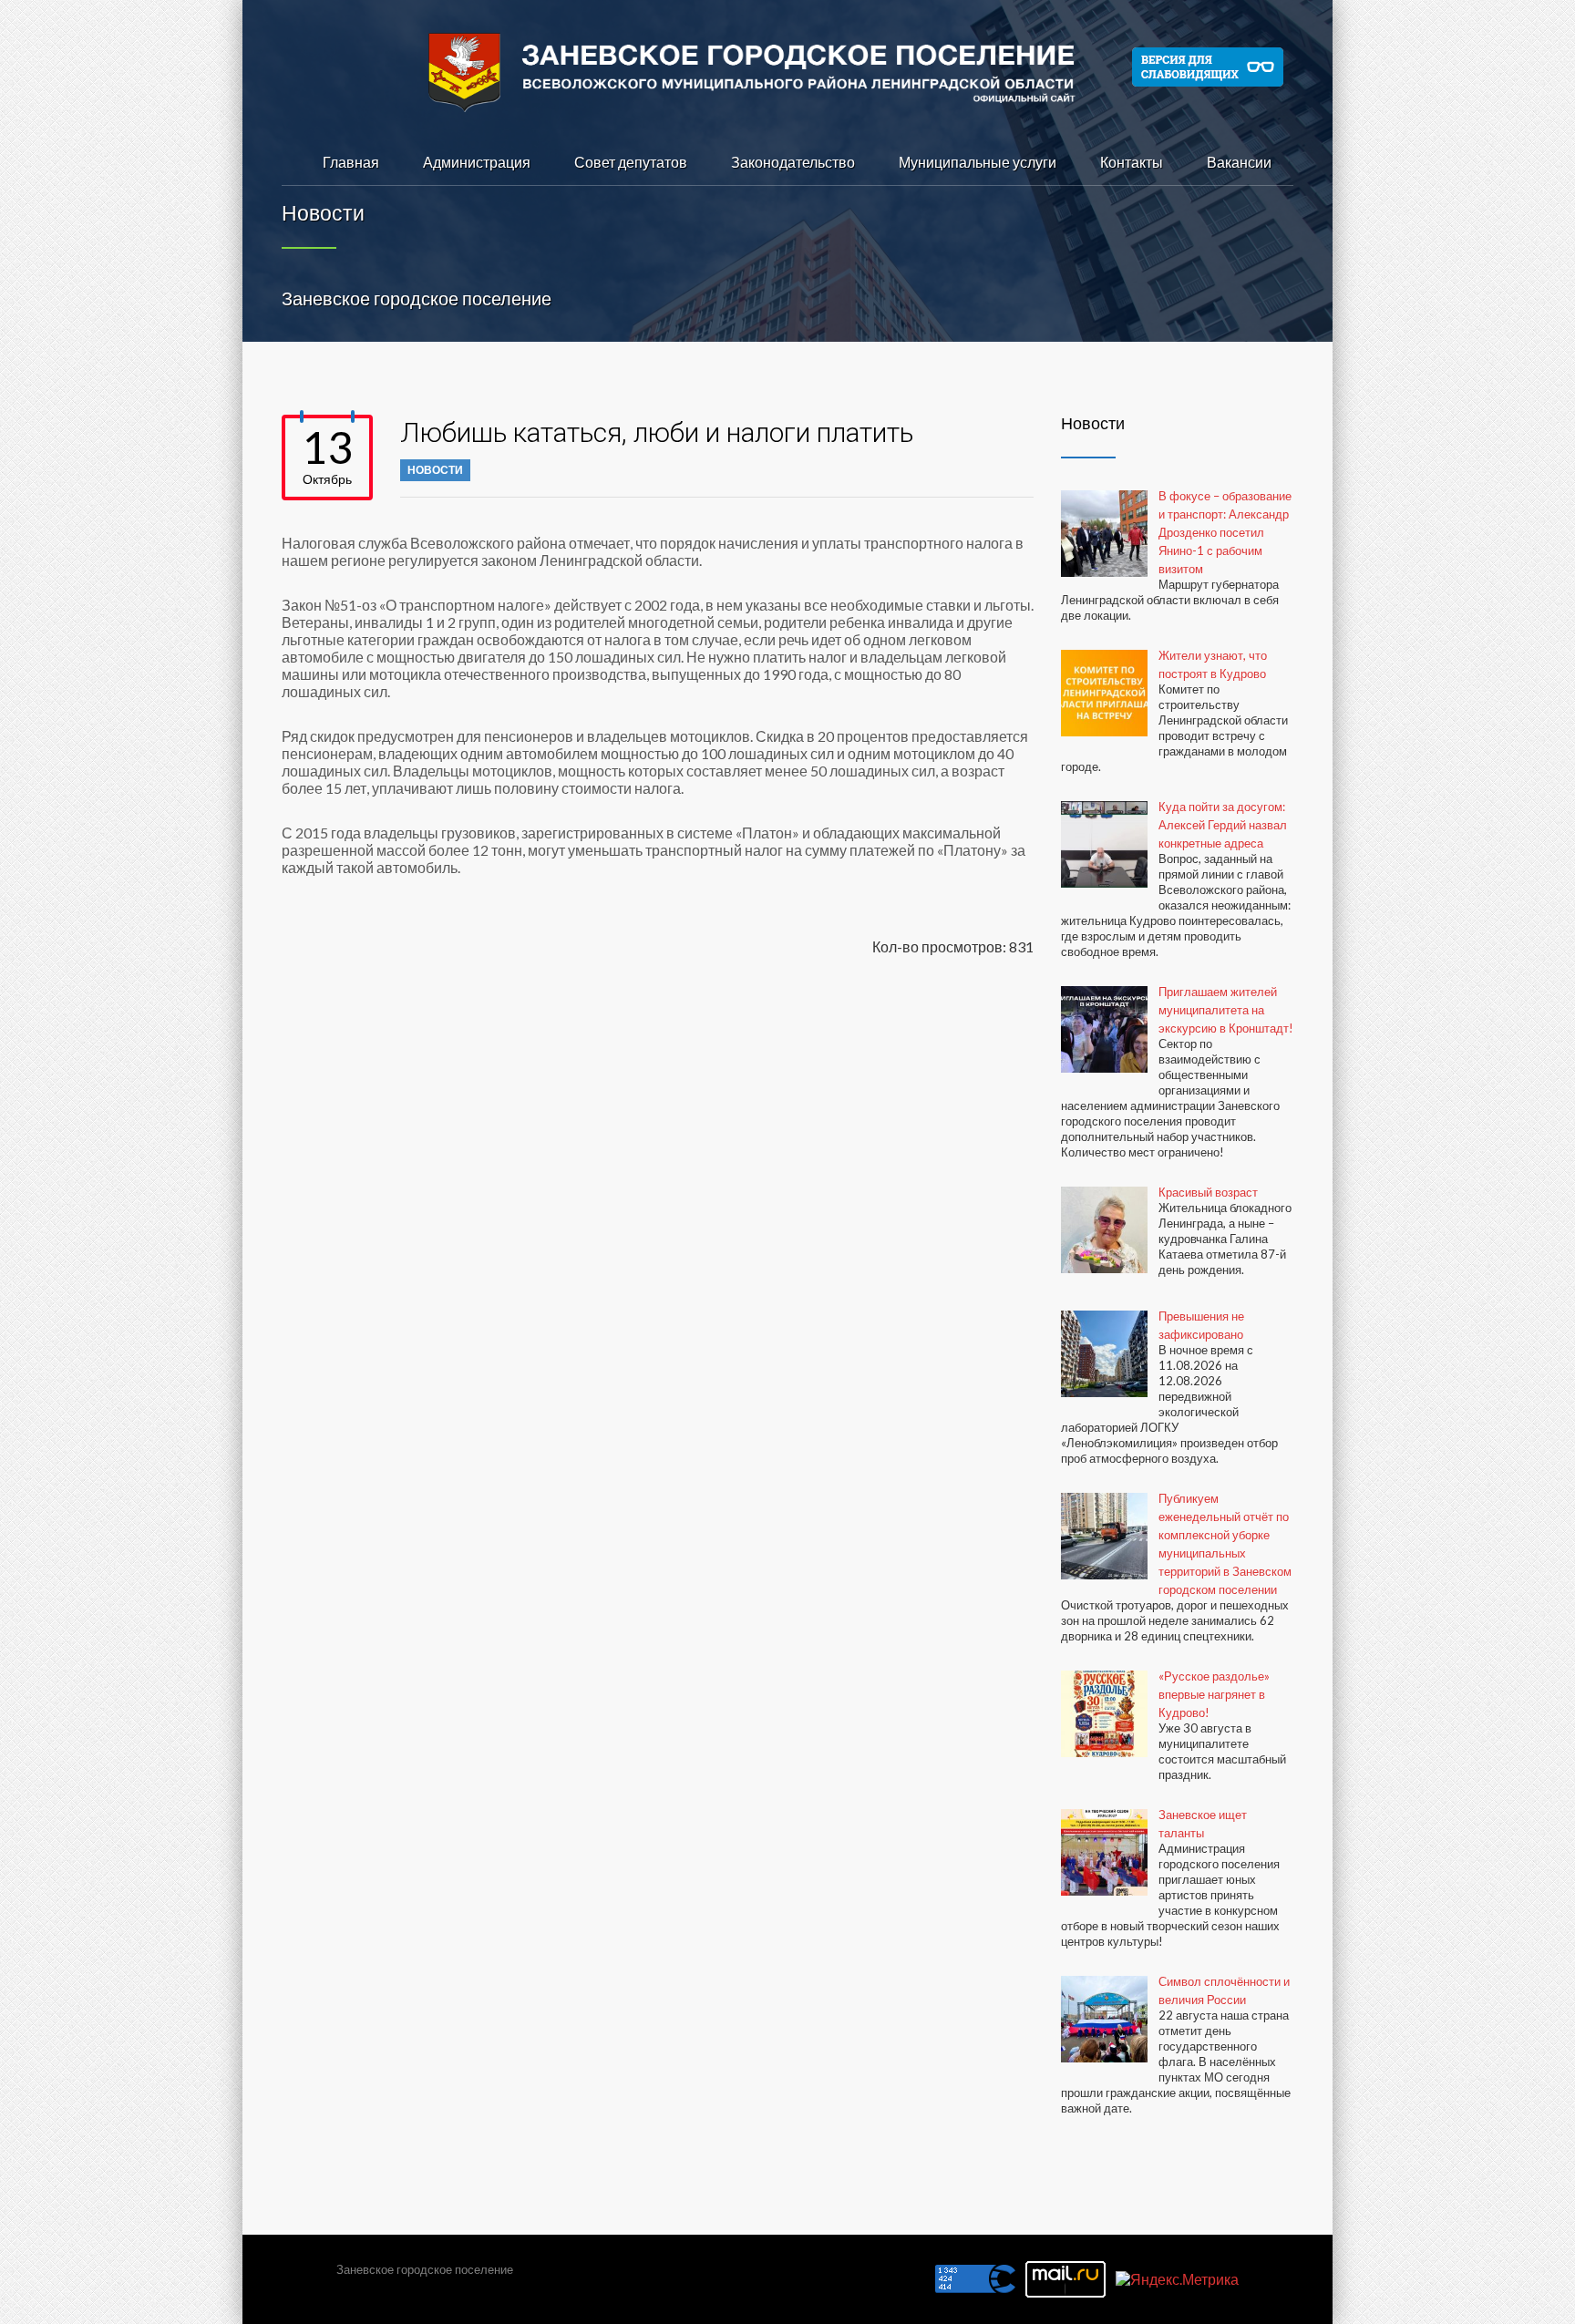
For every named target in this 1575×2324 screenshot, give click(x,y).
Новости (435, 470)
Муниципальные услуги (978, 162)
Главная (351, 162)
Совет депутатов (631, 162)
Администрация (477, 162)
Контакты (1132, 162)
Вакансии (1239, 162)
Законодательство (793, 162)
